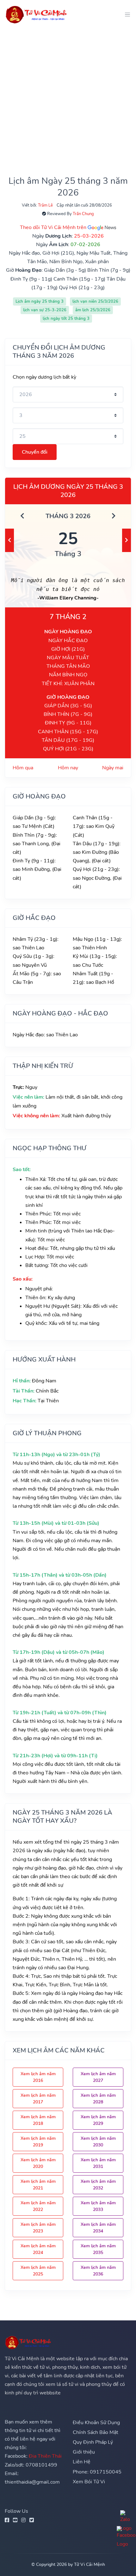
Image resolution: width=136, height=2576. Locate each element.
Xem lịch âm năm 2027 (98, 2077)
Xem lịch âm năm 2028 (98, 2099)
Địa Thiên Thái (45, 2456)
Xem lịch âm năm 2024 (38, 2249)
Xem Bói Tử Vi (89, 2482)
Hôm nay (68, 768)
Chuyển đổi (35, 452)
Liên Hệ (82, 2462)
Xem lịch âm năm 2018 (38, 2120)
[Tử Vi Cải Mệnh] (37, 14)
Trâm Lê (45, 205)
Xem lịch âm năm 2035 (98, 2249)
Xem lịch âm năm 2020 (38, 2163)
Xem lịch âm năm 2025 (38, 2271)
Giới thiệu (84, 2452)
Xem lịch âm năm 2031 (98, 2163)
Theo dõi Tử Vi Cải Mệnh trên (54, 227)
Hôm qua (23, 768)
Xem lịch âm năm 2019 (38, 2142)
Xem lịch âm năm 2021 (38, 2185)
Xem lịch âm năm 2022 (38, 2206)
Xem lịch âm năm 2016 (38, 2077)
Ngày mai (113, 768)
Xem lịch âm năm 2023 (38, 2228)
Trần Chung (83, 214)
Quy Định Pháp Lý (93, 2442)
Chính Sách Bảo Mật (96, 2432)
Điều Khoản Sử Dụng (96, 2423)
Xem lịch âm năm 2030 (98, 2142)
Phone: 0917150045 (97, 2472)
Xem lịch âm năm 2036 (98, 2271)
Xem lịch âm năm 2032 (98, 2185)
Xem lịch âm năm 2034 (98, 2228)
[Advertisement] (68, 97)
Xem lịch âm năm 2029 (98, 2120)
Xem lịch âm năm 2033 (98, 2206)
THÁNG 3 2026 (68, 516)
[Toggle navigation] (126, 14)
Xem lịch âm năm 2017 (38, 2099)
